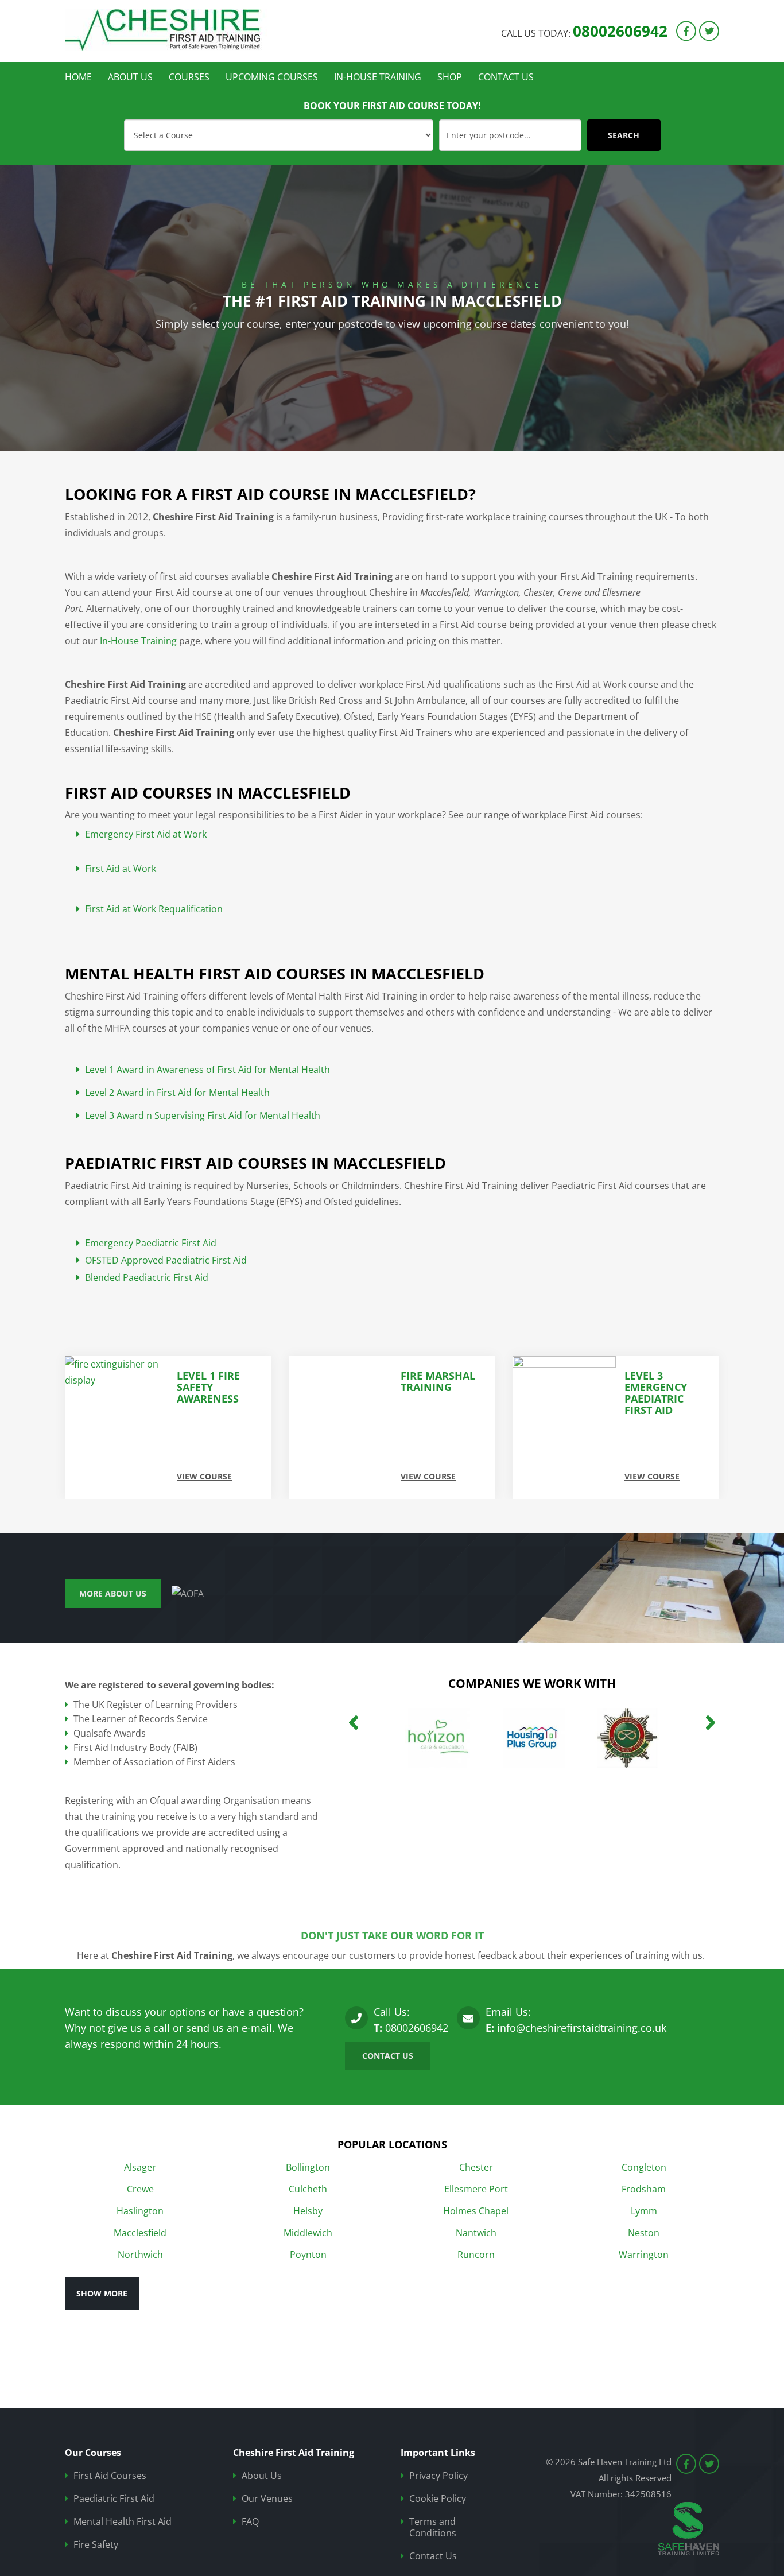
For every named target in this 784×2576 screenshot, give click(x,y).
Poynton (308, 2255)
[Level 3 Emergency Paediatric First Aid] (340, 1428)
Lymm (644, 2211)
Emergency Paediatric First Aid (151, 1243)
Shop (450, 77)
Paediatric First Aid (114, 2499)
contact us (388, 2056)
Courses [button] (189, 77)
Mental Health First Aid (123, 2522)
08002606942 (620, 30)
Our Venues (267, 2499)
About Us (130, 77)
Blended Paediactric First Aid (147, 1278)
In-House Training (378, 77)
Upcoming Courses (272, 77)
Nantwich (476, 2233)
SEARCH (624, 135)
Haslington (140, 2211)
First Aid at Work (121, 869)
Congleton (644, 2167)
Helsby (308, 2211)
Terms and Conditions (433, 2527)
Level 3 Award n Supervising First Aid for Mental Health (203, 1116)
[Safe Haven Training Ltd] (171, 30)
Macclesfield (140, 2233)
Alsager (140, 2167)
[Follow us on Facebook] (686, 31)
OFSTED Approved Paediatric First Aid (166, 1260)
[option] (392, 308)
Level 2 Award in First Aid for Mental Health (177, 1093)
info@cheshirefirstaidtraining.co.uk (582, 2028)
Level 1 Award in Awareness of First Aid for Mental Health (207, 1070)
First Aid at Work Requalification (154, 909)
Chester (476, 2167)
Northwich (140, 2255)
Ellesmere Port (476, 2189)
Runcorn (476, 2255)
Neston (644, 2233)
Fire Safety (96, 2545)
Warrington (644, 2255)
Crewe (140, 2189)
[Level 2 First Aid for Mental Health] (564, 1428)
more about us (113, 1593)
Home (78, 77)
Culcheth (308, 2189)
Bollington (308, 2167)
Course (135, 124)
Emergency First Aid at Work (146, 834)
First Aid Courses (110, 2476)
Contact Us (506, 77)
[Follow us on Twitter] (709, 31)
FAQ (250, 2522)
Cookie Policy (438, 2499)
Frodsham (644, 2189)
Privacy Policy (438, 2476)
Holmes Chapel (476, 2211)
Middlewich (308, 2233)
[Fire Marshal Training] (117, 1428)
